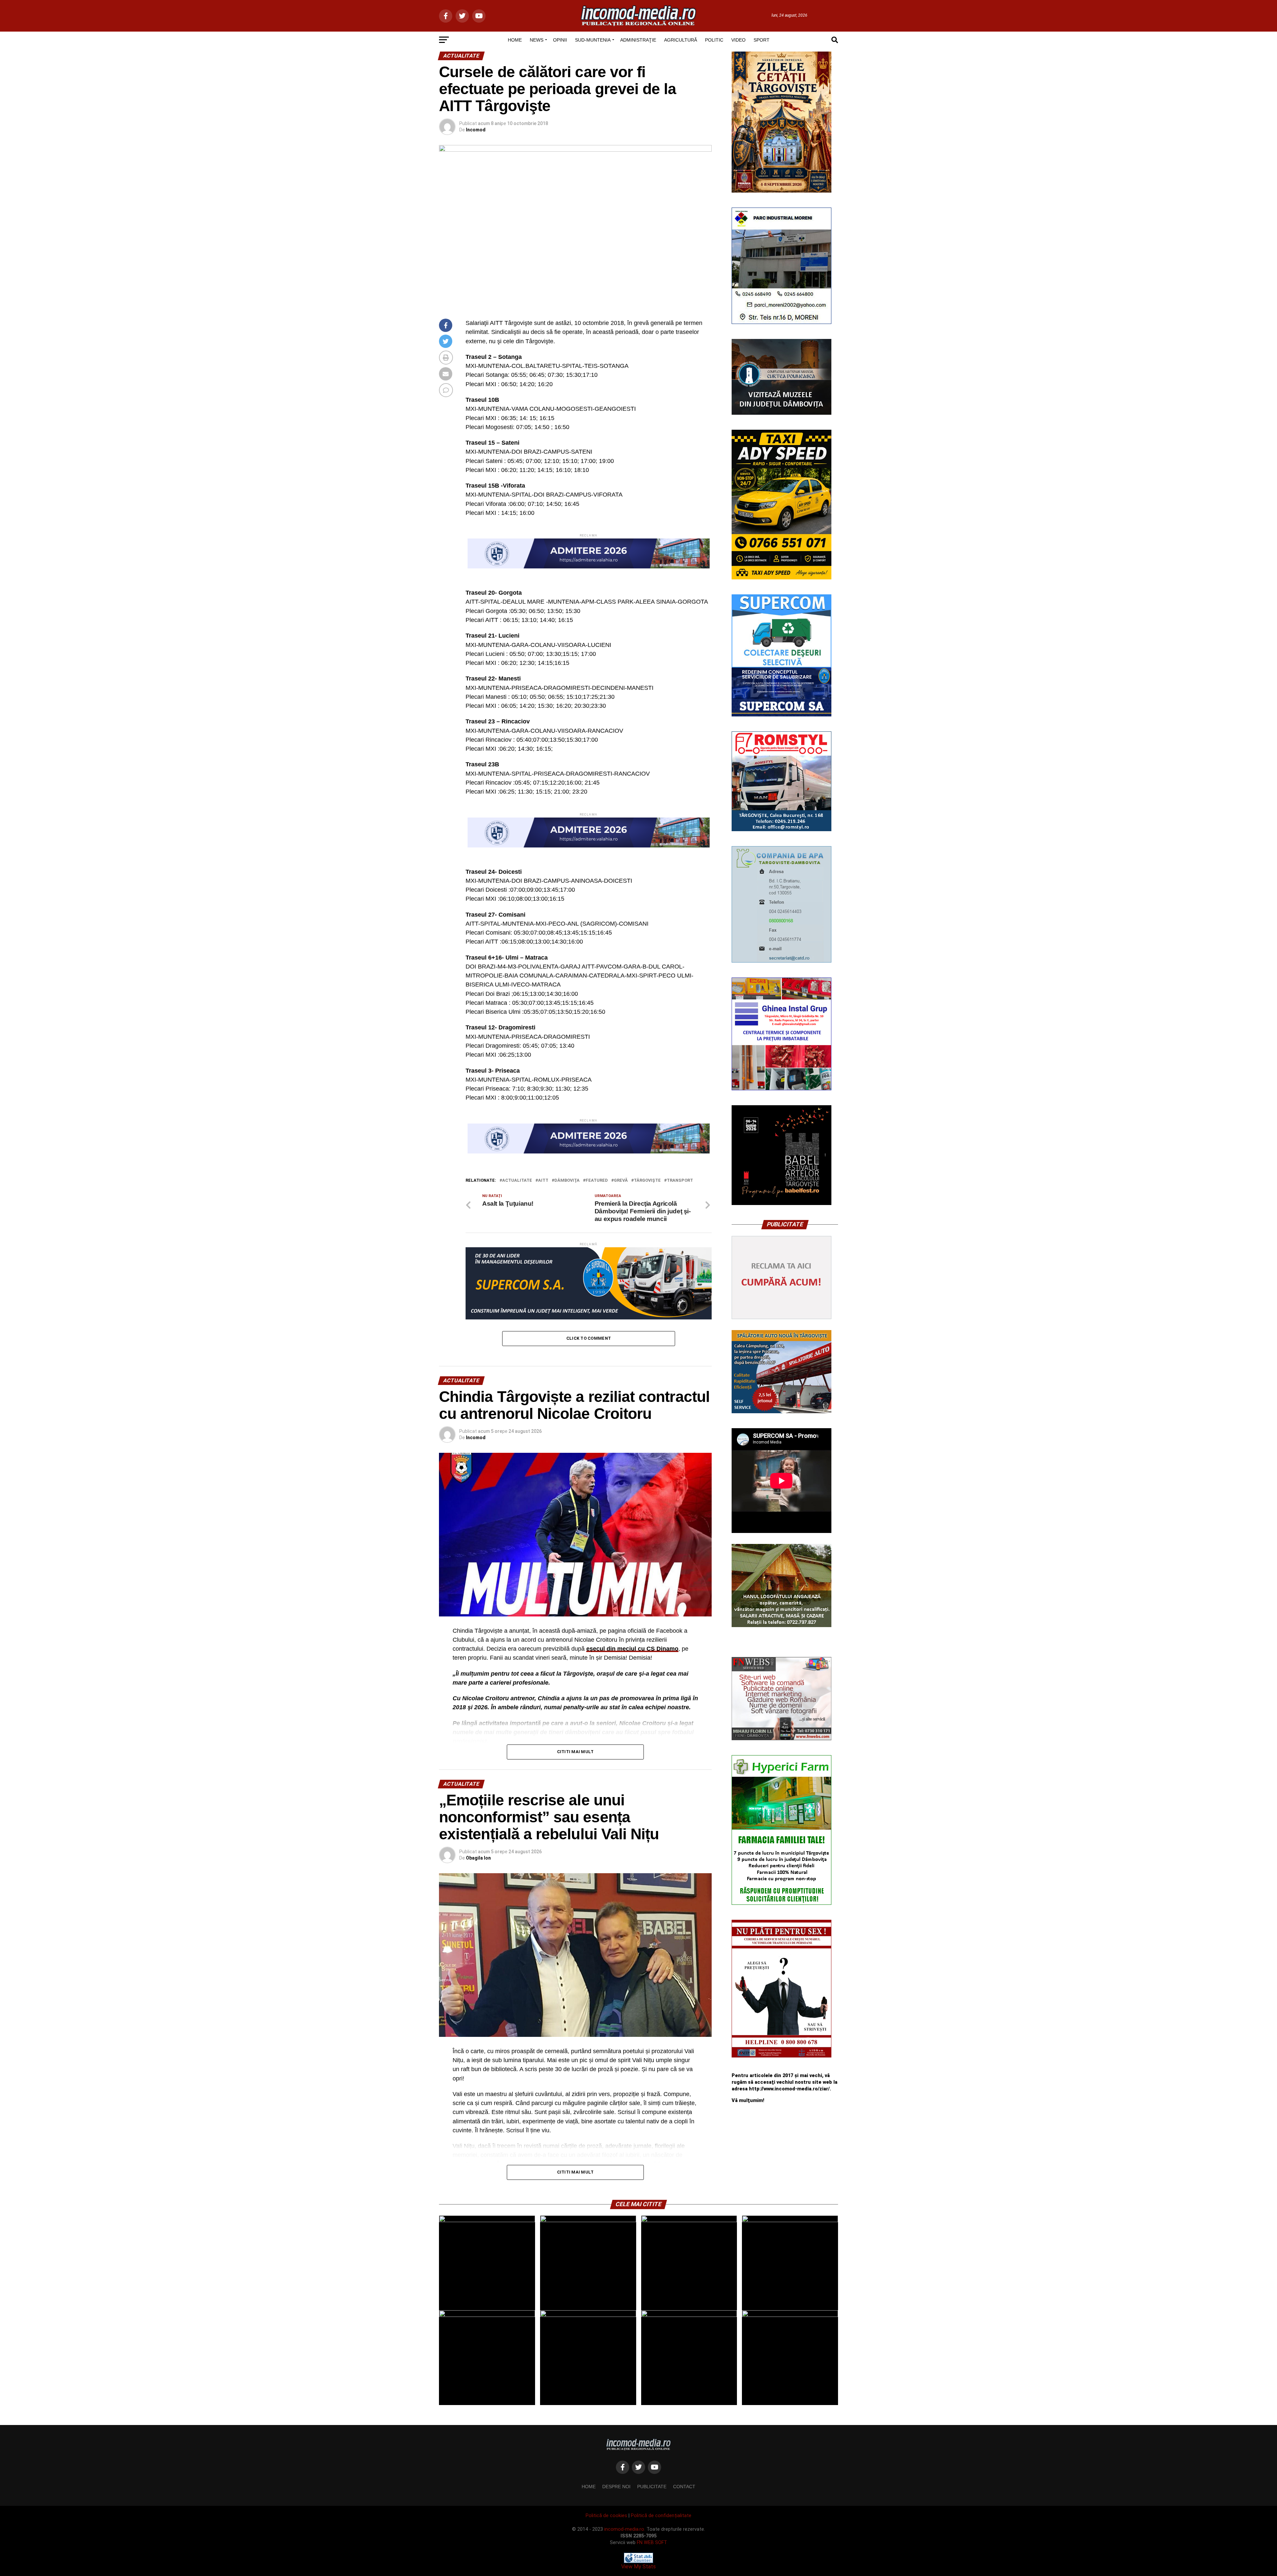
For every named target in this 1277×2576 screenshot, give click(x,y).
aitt (543, 1181)
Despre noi (616, 2487)
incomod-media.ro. (625, 2529)
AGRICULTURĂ (681, 40)
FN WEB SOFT (652, 2543)
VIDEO (738, 40)
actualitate (517, 1181)
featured (597, 1181)
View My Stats (638, 2567)
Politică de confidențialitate (661, 2516)
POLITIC (714, 40)
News (537, 40)
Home (589, 2487)
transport (680, 1181)
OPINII (560, 40)
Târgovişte (647, 1181)
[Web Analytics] (638, 2561)
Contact (684, 2487)
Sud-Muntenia (593, 40)
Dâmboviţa (567, 1181)
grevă (621, 1181)
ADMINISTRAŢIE (638, 40)
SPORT (762, 40)
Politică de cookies (606, 2516)
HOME (515, 40)
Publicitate (652, 2487)
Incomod (476, 130)
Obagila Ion (478, 1858)
